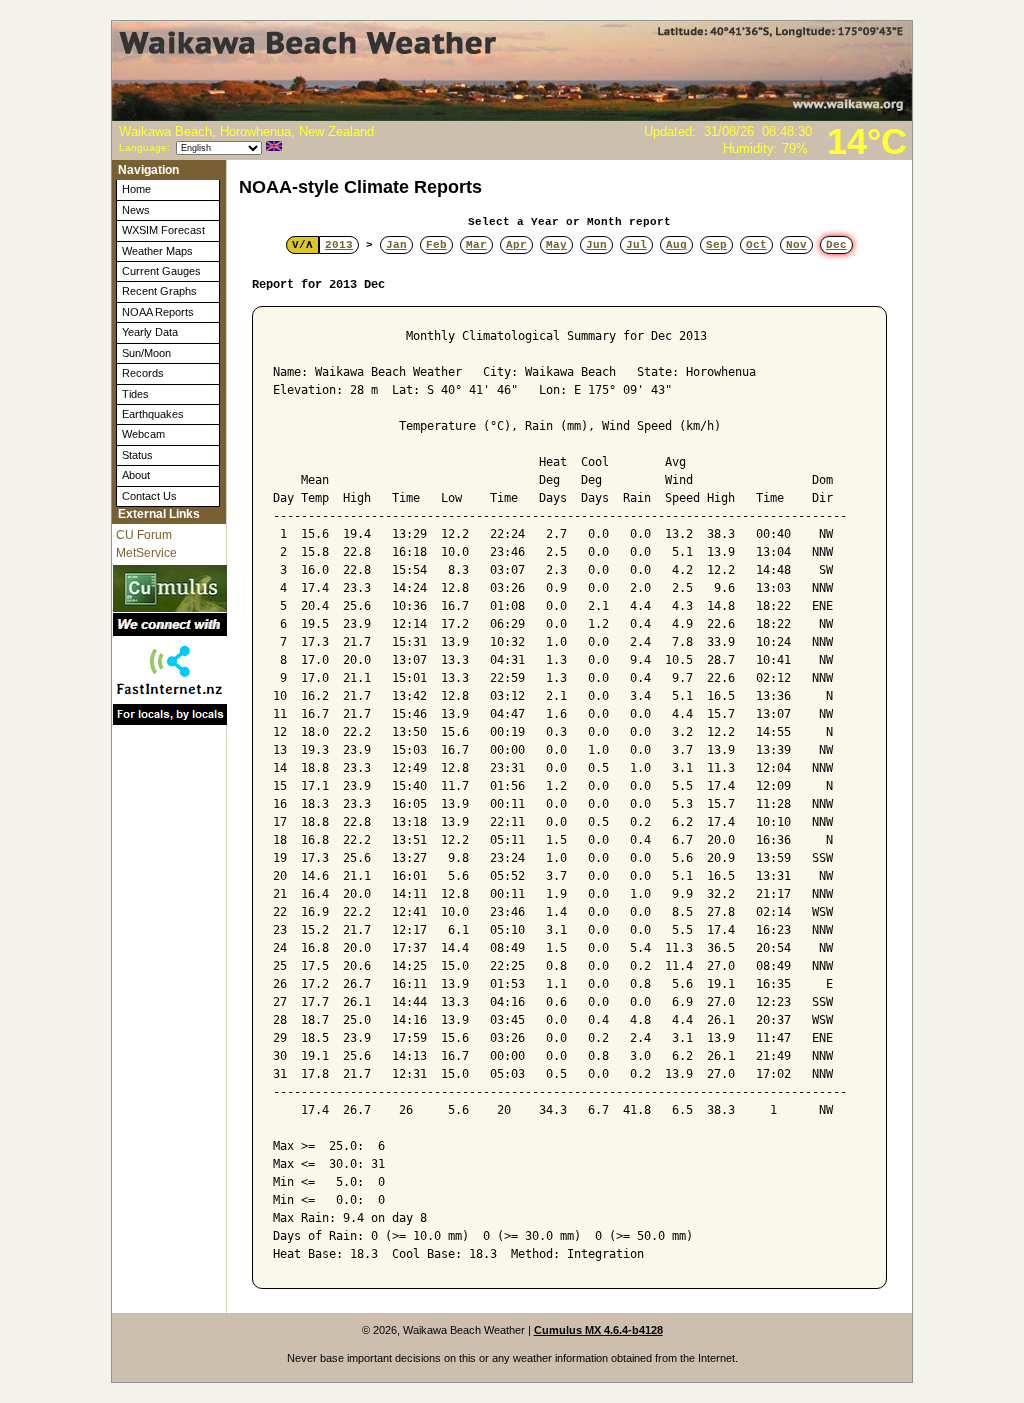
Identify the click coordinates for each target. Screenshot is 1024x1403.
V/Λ (302, 245)
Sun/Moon (146, 353)
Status (137, 455)
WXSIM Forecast (163, 230)
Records (143, 373)
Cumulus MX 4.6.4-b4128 (598, 1330)
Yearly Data (150, 332)
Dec (836, 245)
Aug (676, 245)
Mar (476, 245)
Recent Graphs (159, 291)
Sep (716, 245)
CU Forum (144, 535)
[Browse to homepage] (512, 117)
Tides (135, 394)
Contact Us (149, 496)
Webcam (143, 434)
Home (136, 189)
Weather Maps (157, 251)
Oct (756, 245)
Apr (516, 245)
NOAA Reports (158, 312)
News (136, 210)
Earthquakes (153, 414)
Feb (436, 245)
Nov (796, 245)
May (556, 245)
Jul (636, 245)
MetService (146, 553)
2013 (339, 245)
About (136, 475)
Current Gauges (161, 271)
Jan (396, 245)
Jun (596, 245)
